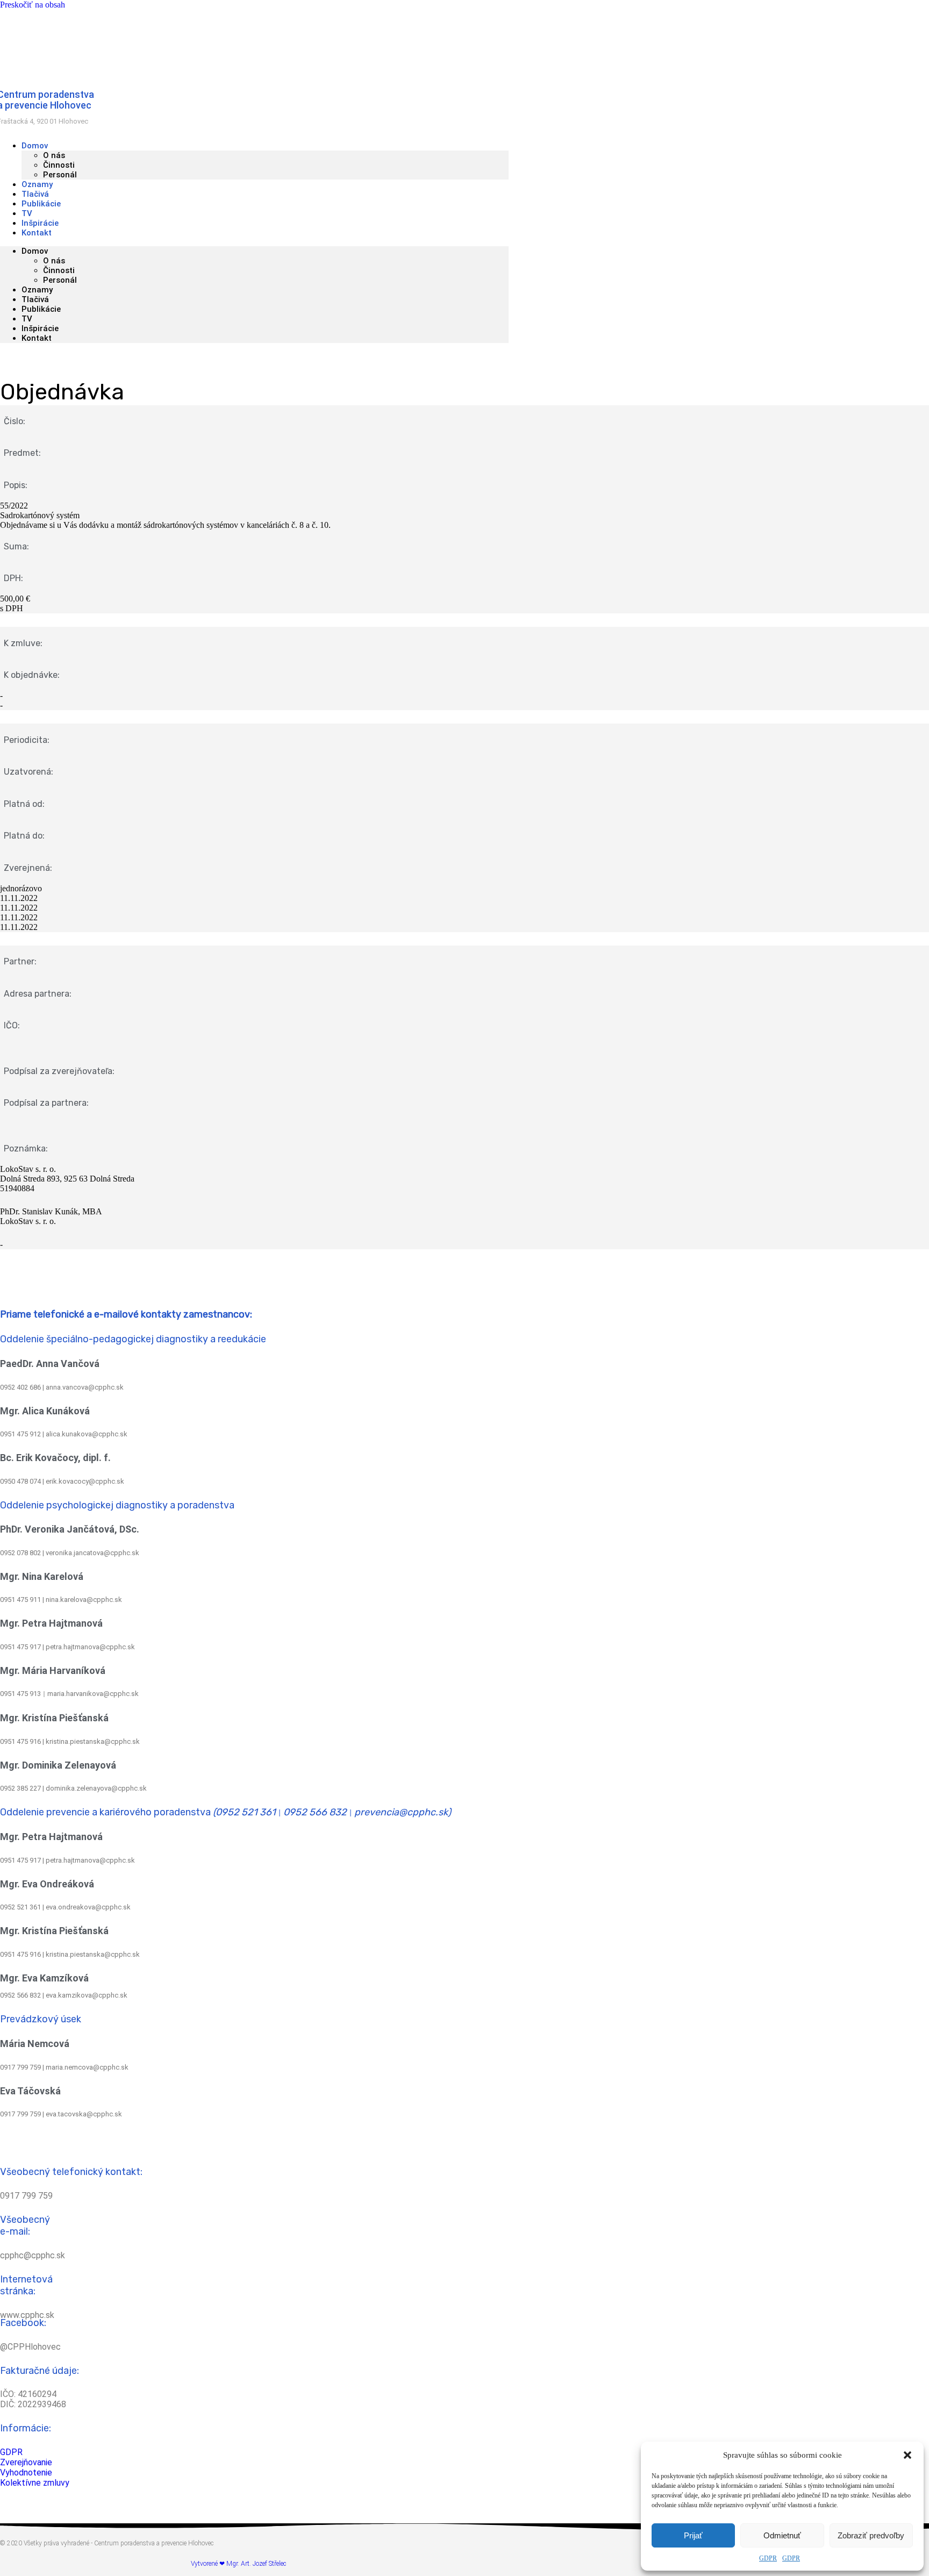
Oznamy (37, 290)
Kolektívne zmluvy (35, 2483)
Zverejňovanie (26, 2462)
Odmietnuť (782, 2535)
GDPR (768, 2558)
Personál (60, 175)
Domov (35, 146)
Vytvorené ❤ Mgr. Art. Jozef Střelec (238, 2564)
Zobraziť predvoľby (871, 2535)
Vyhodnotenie (26, 2473)
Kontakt (37, 233)
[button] (907, 2455)
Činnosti (59, 165)
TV (27, 319)
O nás (54, 155)
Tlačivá (35, 299)
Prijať (693, 2535)
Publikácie (41, 309)
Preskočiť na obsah (33, 5)
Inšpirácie (40, 328)
